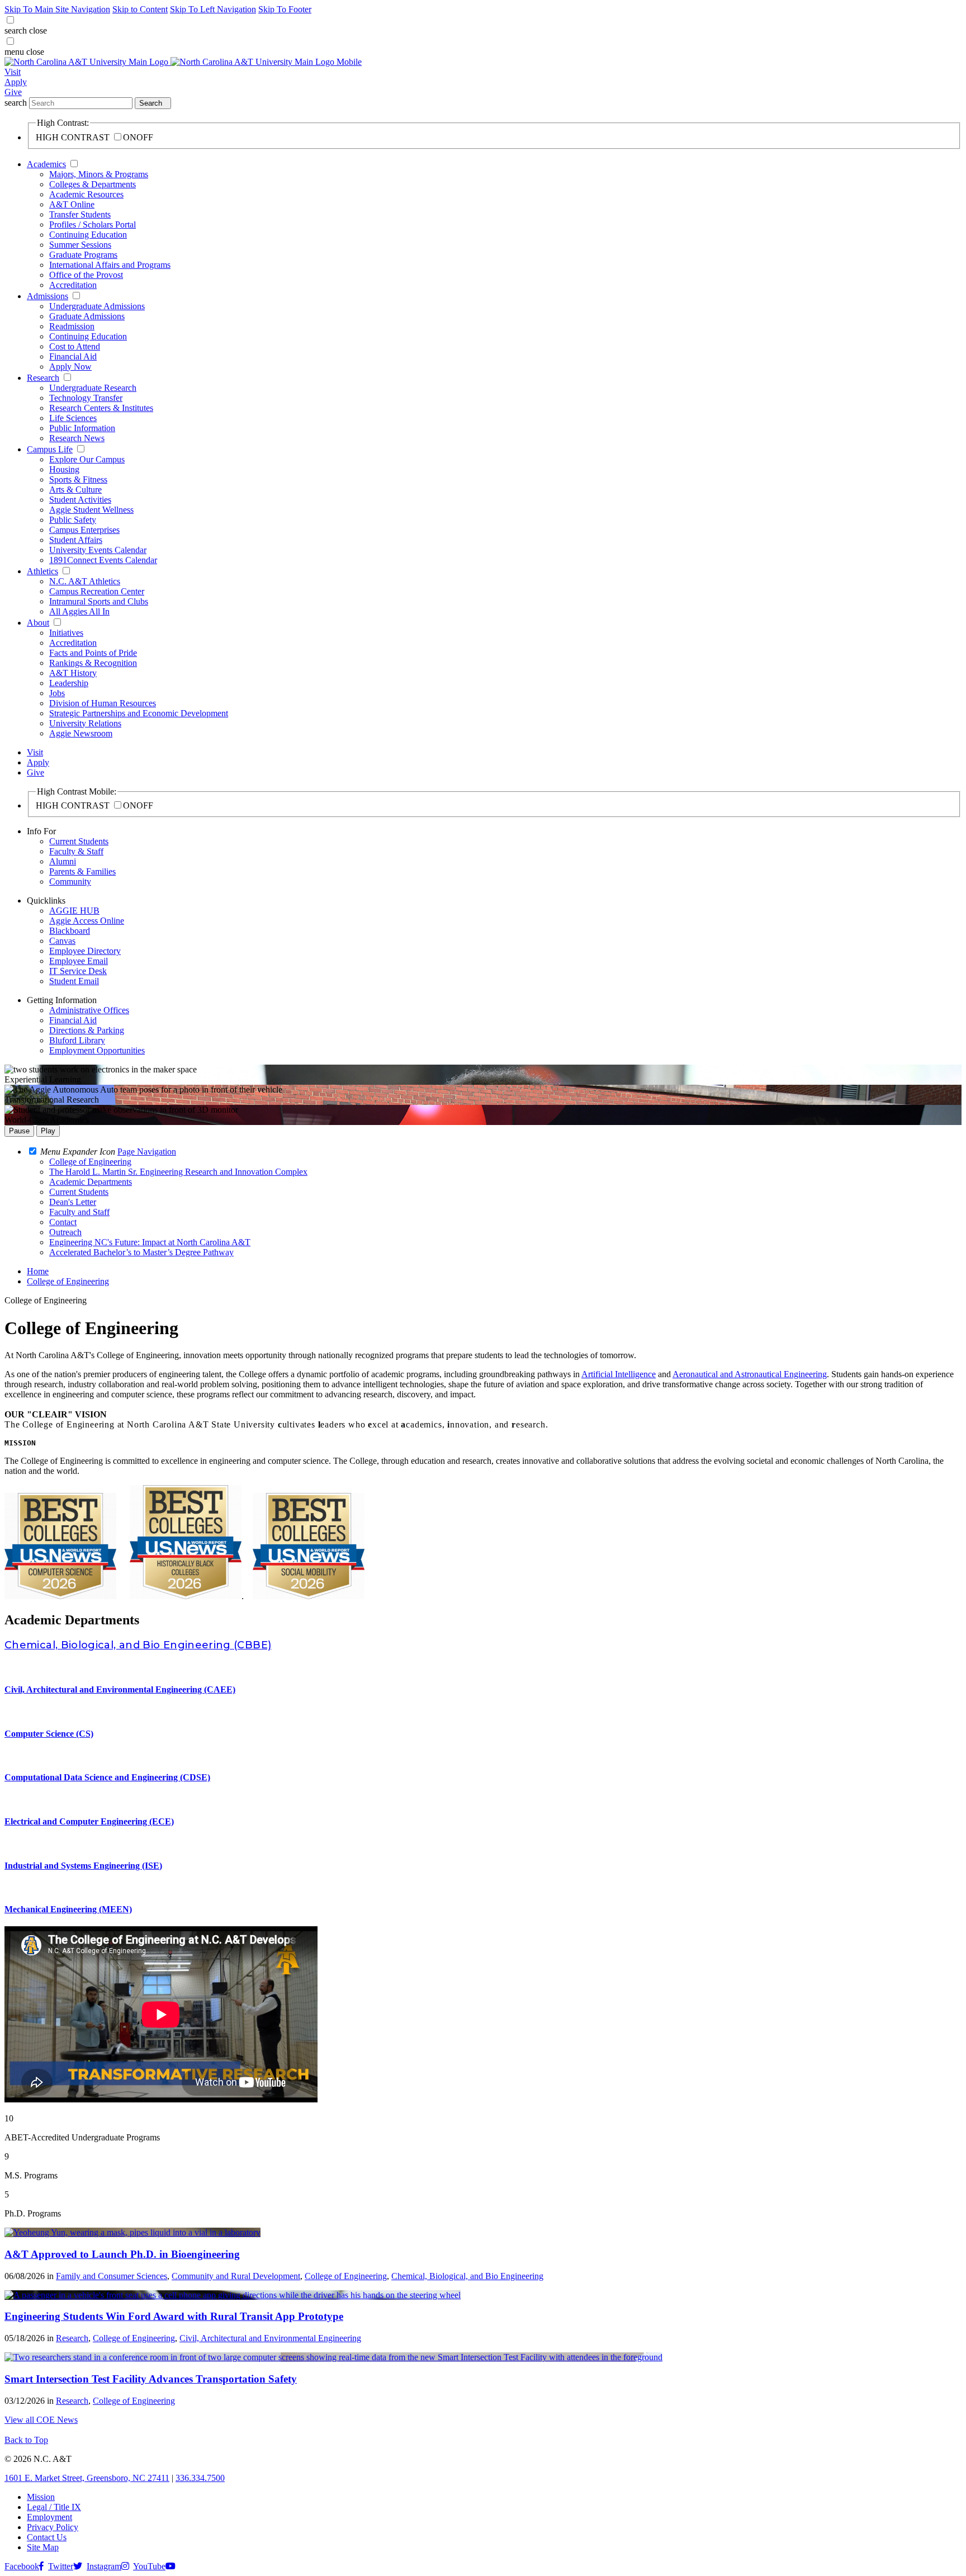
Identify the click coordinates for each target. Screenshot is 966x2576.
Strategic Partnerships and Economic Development (139, 713)
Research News (77, 438)
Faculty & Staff (76, 851)
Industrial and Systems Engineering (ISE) (83, 1866)
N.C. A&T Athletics (85, 581)
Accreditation (73, 285)
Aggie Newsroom (81, 733)
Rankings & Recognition (93, 663)
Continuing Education (88, 235)
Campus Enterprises (84, 530)
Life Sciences (73, 418)
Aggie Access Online (87, 921)
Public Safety (73, 520)
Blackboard (70, 931)
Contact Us (47, 2537)
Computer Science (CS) (49, 1734)
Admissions (48, 296)
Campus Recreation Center (97, 591)
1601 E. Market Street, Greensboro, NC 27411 (87, 2478)
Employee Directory (85, 951)
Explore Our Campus (87, 459)
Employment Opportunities (97, 1050)
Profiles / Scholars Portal (93, 224)
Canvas (62, 941)
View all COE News (41, 2420)
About (38, 623)
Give (13, 92)
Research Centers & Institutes (101, 408)
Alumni (63, 861)
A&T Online (72, 204)
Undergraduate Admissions (97, 306)
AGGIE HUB (74, 911)
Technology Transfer (86, 398)
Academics (46, 164)
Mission (41, 2497)
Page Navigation (147, 1152)
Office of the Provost (86, 275)
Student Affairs (76, 540)
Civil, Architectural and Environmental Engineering (270, 2338)
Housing (64, 469)
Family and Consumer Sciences (112, 2276)
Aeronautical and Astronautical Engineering (750, 1374)
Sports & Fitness (78, 479)
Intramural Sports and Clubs (99, 601)
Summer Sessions (80, 245)
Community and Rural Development (236, 2276)
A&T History (73, 673)
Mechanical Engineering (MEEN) (68, 1909)
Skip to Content (140, 9)
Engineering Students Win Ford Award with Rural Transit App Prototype (174, 2316)
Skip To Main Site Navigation (57, 9)
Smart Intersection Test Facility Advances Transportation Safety (151, 2379)
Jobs (57, 693)
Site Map (43, 2547)
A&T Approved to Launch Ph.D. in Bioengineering (122, 2254)
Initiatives (66, 633)
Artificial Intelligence (619, 1374)
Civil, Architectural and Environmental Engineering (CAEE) (120, 1689)
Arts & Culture (75, 490)
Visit (13, 72)
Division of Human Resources (103, 703)
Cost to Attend (75, 346)
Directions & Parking (87, 1030)
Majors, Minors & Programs (99, 174)
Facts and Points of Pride (93, 653)
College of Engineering (68, 1281)
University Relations (85, 723)
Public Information (82, 428)
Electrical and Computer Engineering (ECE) (89, 1821)
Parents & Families (82, 871)
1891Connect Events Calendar (103, 560)
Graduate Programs (83, 255)
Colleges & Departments (93, 184)
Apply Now (70, 367)
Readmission (72, 326)
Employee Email (79, 961)
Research (43, 378)
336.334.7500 (200, 2478)
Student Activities (80, 500)
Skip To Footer (285, 9)
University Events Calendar (98, 550)
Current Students (79, 841)
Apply (16, 82)
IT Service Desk (78, 971)
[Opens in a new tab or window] (132, 2232)
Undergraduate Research (93, 388)
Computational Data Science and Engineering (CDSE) (107, 1777)
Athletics (42, 571)
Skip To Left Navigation (213, 9)
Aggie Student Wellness (91, 510)
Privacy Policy (53, 2527)
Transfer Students (80, 214)
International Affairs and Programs (110, 265)
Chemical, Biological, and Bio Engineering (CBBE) (138, 1645)
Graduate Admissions (87, 316)
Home (38, 1271)
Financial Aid (73, 356)
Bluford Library (77, 1040)
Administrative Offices (89, 1010)
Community (70, 881)
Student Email (74, 981)
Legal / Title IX (54, 2507)
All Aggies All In (79, 611)
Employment (49, 2517)
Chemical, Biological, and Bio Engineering (467, 2276)
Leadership (69, 683)
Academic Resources (86, 194)
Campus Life (50, 449)
